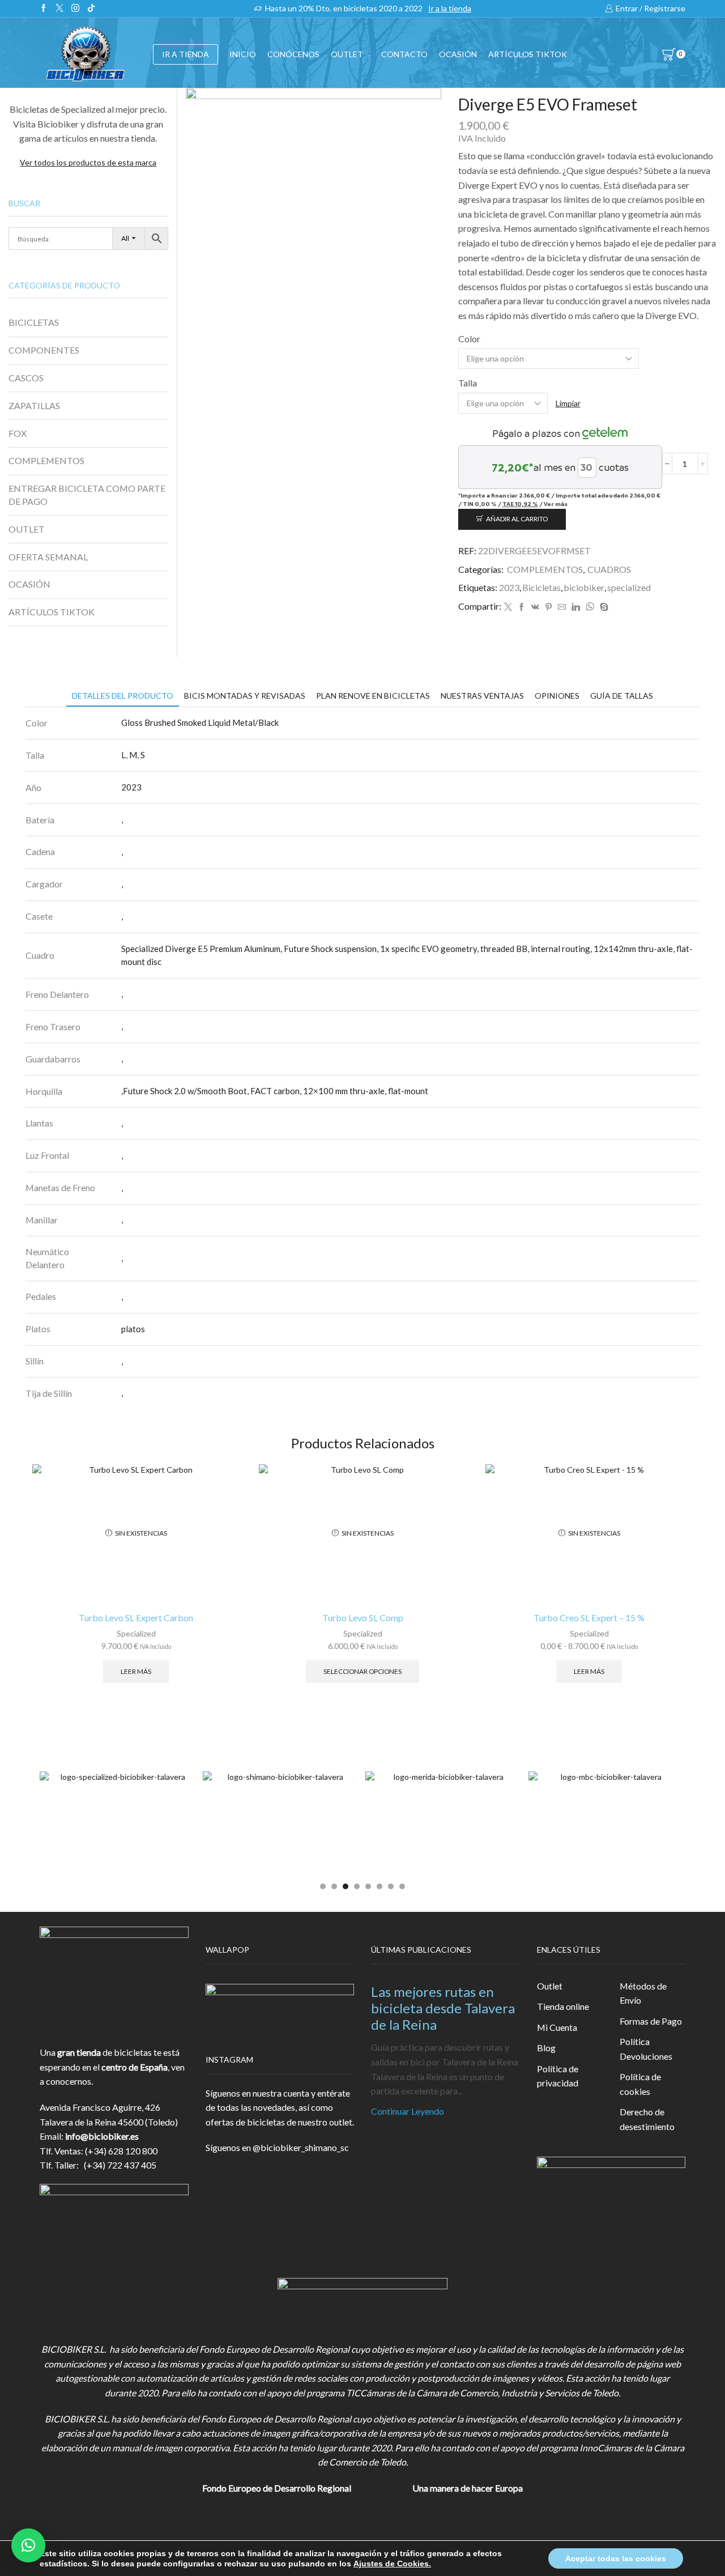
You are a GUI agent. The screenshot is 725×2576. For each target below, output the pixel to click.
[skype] (603, 607)
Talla (468, 383)
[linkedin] (576, 607)
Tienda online (563, 2006)
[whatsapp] (590, 607)
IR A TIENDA (185, 54)
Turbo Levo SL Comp (363, 1618)
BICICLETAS (34, 322)
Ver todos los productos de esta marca (88, 162)
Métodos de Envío (643, 1993)
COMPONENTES (44, 350)
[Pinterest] (549, 607)
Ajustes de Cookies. (392, 2564)
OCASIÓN (458, 54)
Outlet (550, 1986)
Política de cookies (640, 2084)
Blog (546, 2048)
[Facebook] (44, 8)
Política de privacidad (558, 2076)
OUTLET (347, 54)
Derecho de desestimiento (647, 2119)
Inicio (243, 54)
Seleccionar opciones (362, 1671)
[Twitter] (59, 8)
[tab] (123, 696)
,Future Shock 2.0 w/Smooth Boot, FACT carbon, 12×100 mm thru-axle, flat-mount (275, 1091)
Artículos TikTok (528, 54)
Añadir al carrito (517, 519)
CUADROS (609, 569)
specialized (629, 587)
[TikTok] (91, 8)
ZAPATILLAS (34, 405)
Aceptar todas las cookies (616, 2558)
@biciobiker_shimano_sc (301, 2147)
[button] (323, 1886)
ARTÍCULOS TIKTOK (52, 612)
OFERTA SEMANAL (48, 557)
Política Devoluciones (646, 2049)
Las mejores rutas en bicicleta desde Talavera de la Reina (443, 2008)
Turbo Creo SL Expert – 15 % (589, 1618)
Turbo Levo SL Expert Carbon (136, 1618)
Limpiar (568, 403)
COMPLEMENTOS (545, 569)
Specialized (136, 1633)
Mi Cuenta (557, 2027)
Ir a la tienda (450, 8)
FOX (18, 433)
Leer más (136, 1671)
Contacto (404, 54)
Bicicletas (541, 587)
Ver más (556, 504)
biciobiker (584, 587)
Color (469, 339)
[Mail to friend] (562, 607)
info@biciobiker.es (102, 2136)
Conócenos (293, 54)
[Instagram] (75, 8)
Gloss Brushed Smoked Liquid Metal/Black (200, 722)
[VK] (535, 607)
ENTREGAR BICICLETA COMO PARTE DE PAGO (87, 495)
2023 (509, 587)
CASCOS (26, 378)
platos (133, 1329)
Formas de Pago (651, 2021)
